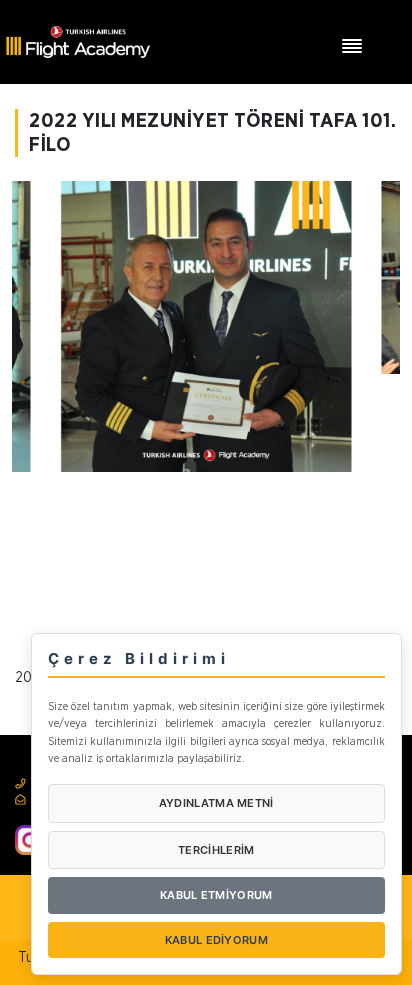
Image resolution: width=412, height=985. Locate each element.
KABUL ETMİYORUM (216, 895)
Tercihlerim (216, 850)
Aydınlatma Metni (216, 803)
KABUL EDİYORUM (216, 940)
